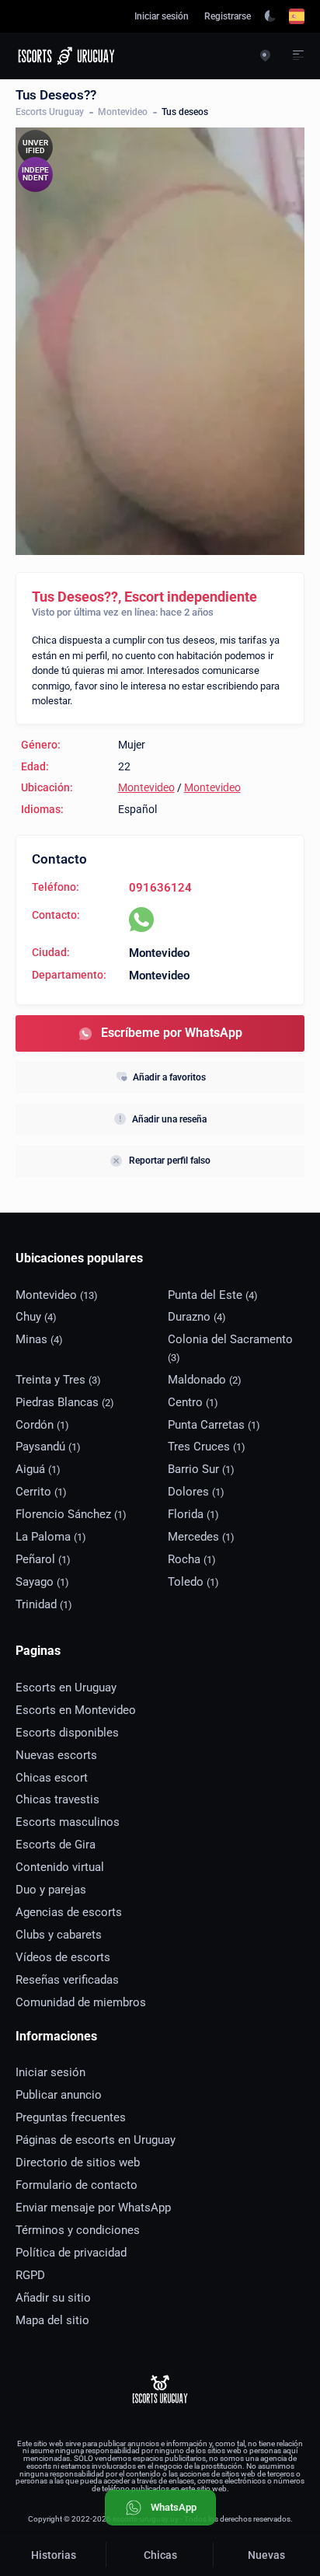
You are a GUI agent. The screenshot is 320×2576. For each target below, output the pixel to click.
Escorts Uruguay (50, 112)
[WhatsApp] (141, 920)
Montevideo (123, 112)
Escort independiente (191, 597)
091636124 (160, 888)
